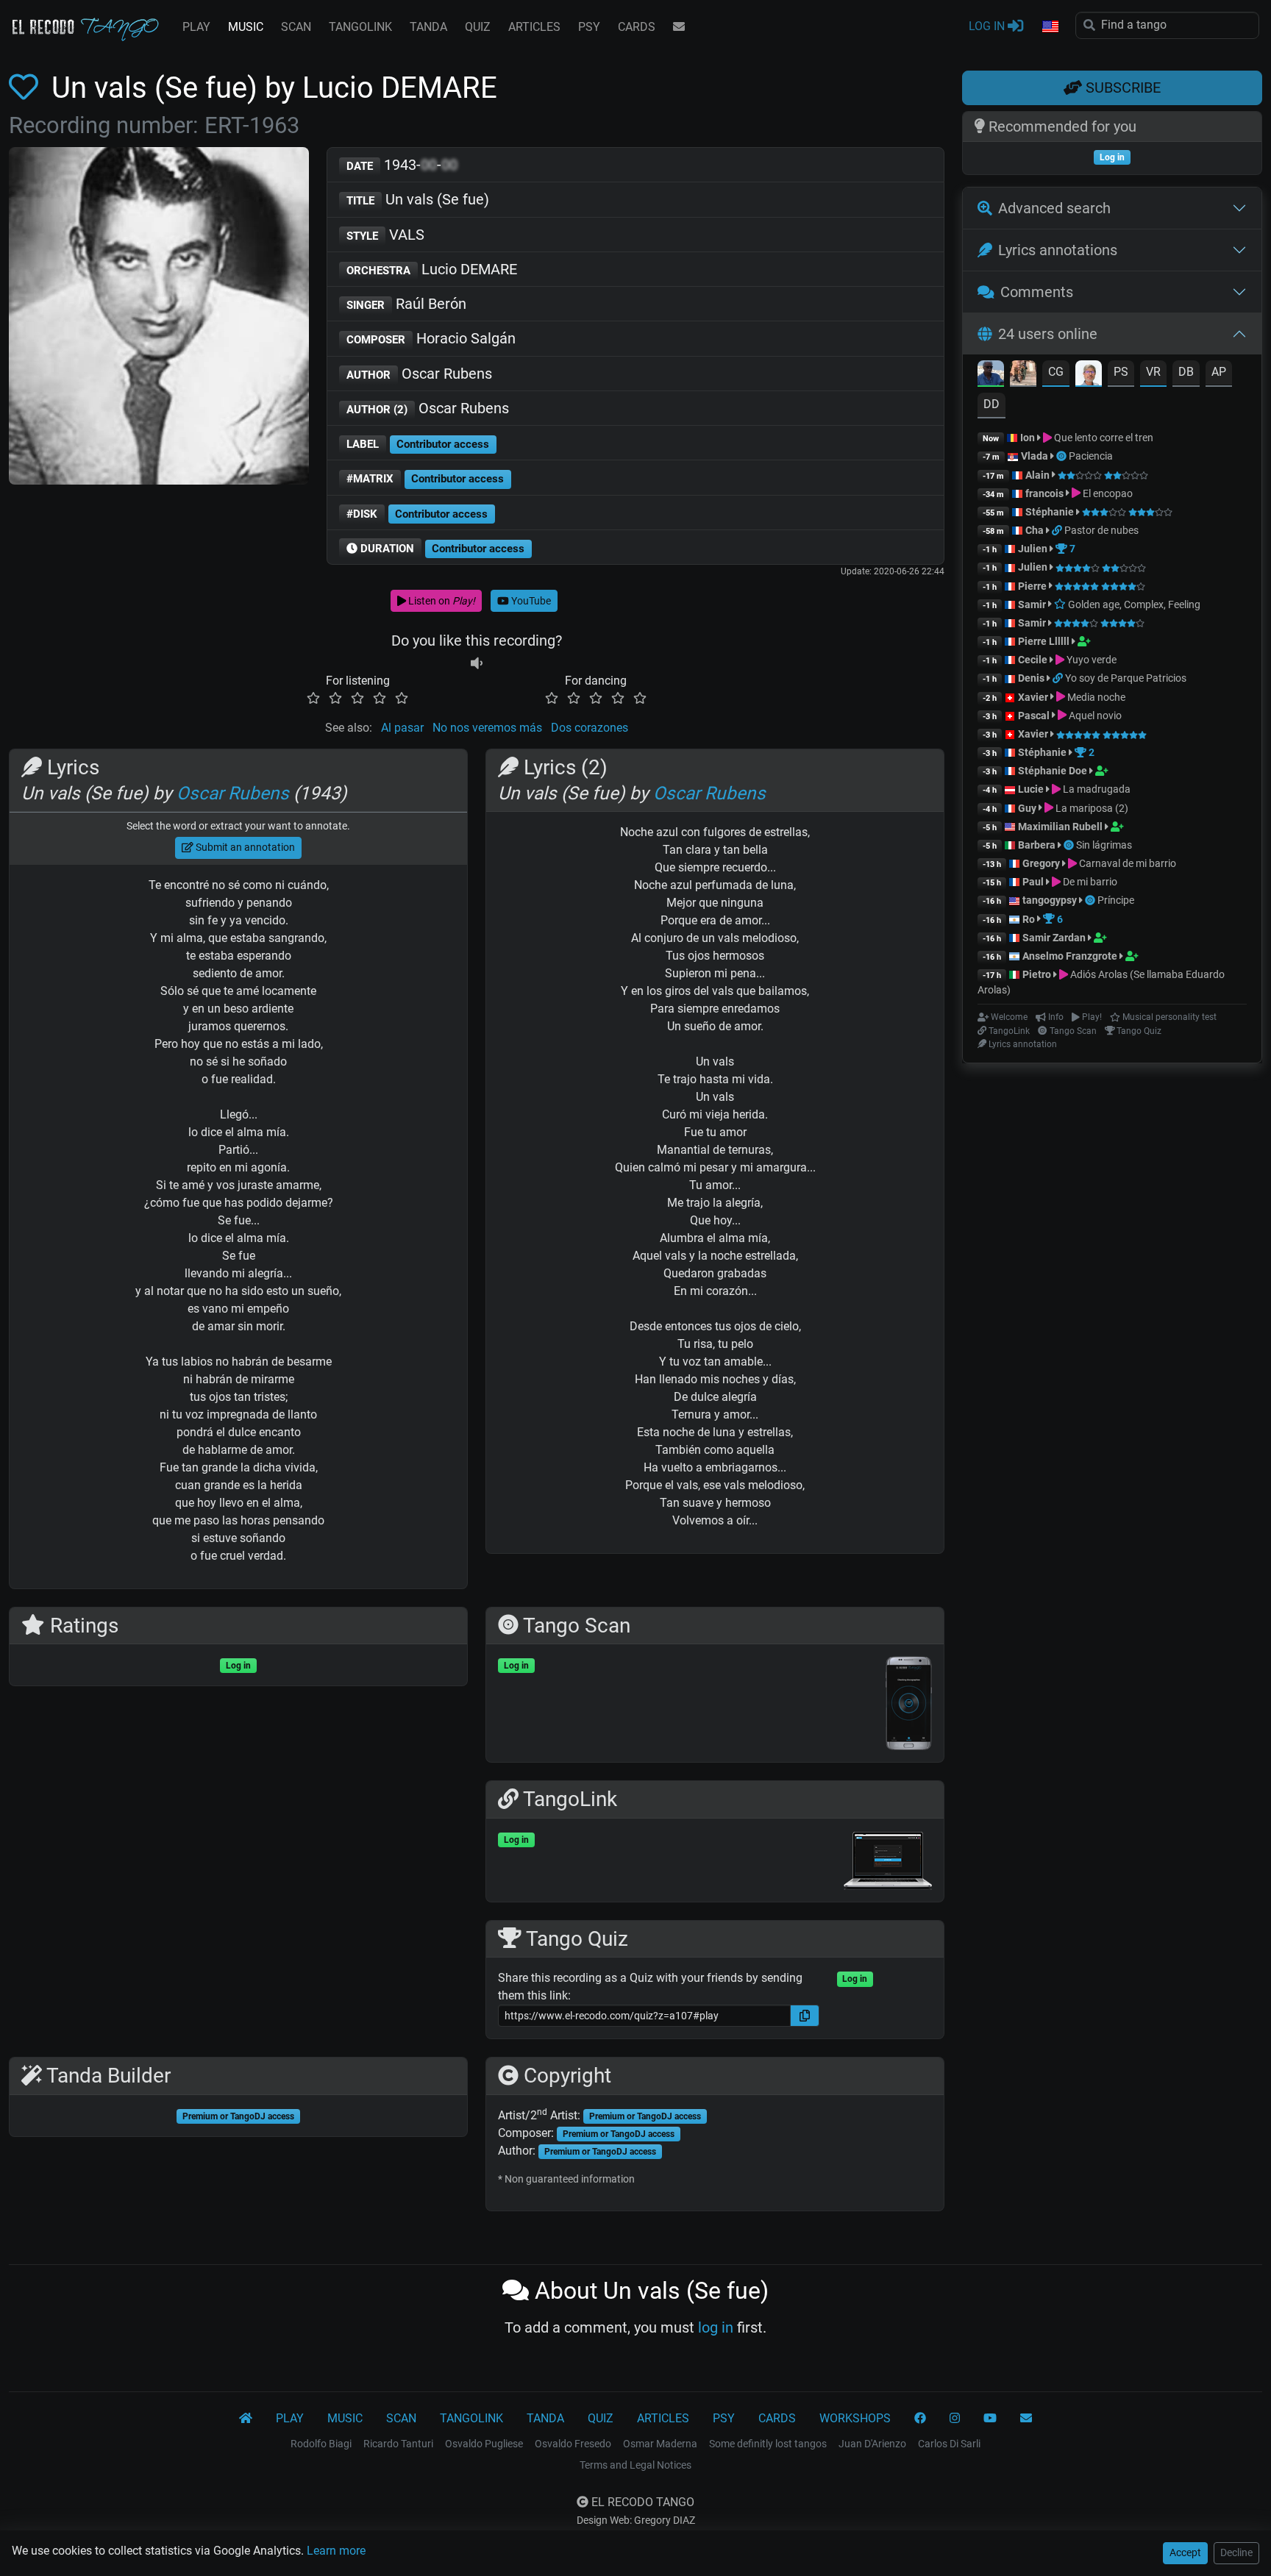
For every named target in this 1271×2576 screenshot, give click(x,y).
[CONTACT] (679, 27)
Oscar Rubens (419, 374)
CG (1056, 372)
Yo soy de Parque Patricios (1126, 678)
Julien (1034, 549)
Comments (1037, 292)
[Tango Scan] (1062, 456)
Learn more (336, 2551)
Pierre (1032, 586)
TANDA (428, 27)
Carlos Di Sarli (949, 2444)
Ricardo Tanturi (398, 2444)
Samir (1032, 604)
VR (1153, 372)
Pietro (1037, 974)
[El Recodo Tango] (246, 2419)
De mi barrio (1089, 882)
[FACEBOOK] (920, 2419)
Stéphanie (1051, 512)
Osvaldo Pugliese (484, 2444)
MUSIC (246, 27)
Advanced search (1054, 208)
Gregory (1041, 863)
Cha (1035, 530)
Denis (1031, 678)
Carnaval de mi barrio (1126, 863)
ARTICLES (534, 27)
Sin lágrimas (1104, 845)
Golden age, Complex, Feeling (1133, 604)
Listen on (441, 601)
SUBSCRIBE (1121, 88)
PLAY (196, 27)
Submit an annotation (244, 847)
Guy (1027, 808)
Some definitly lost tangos (768, 2444)
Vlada (1035, 456)
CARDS (637, 27)
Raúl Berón (406, 304)
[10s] (477, 663)
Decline (1236, 2552)
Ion (1028, 438)
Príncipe (1116, 900)
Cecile (1033, 660)
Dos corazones (590, 728)
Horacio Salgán (431, 338)
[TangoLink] (1058, 530)
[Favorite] (26, 88)
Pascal (1034, 716)
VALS (385, 235)
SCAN (296, 27)
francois (1044, 493)
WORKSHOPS (855, 2418)
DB (1186, 372)
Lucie (1031, 789)
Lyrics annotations (1058, 250)
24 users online (1048, 334)
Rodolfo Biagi (321, 2444)
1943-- (402, 165)
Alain (1037, 475)
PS (1121, 372)
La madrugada (1096, 789)
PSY (589, 27)
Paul (1033, 882)
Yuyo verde (1090, 660)
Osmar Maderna (660, 2444)
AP (1219, 372)
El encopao (1107, 493)
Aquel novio (1094, 716)
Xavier (1034, 697)
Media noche (1095, 697)
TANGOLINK (360, 27)
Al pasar (402, 728)
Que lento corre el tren (1103, 438)
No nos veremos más (487, 728)
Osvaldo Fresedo (573, 2444)
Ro (1029, 919)
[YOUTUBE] (990, 2419)
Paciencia (1091, 456)
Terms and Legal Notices (635, 2465)
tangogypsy (1050, 900)
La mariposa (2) (1091, 808)
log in (716, 2327)
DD (991, 404)
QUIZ (478, 27)
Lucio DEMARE (432, 269)
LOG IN (988, 26)
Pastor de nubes (1101, 530)
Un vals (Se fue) (418, 199)
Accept (1185, 2552)
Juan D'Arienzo (872, 2444)
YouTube (530, 601)
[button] (1050, 27)
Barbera (1037, 845)
